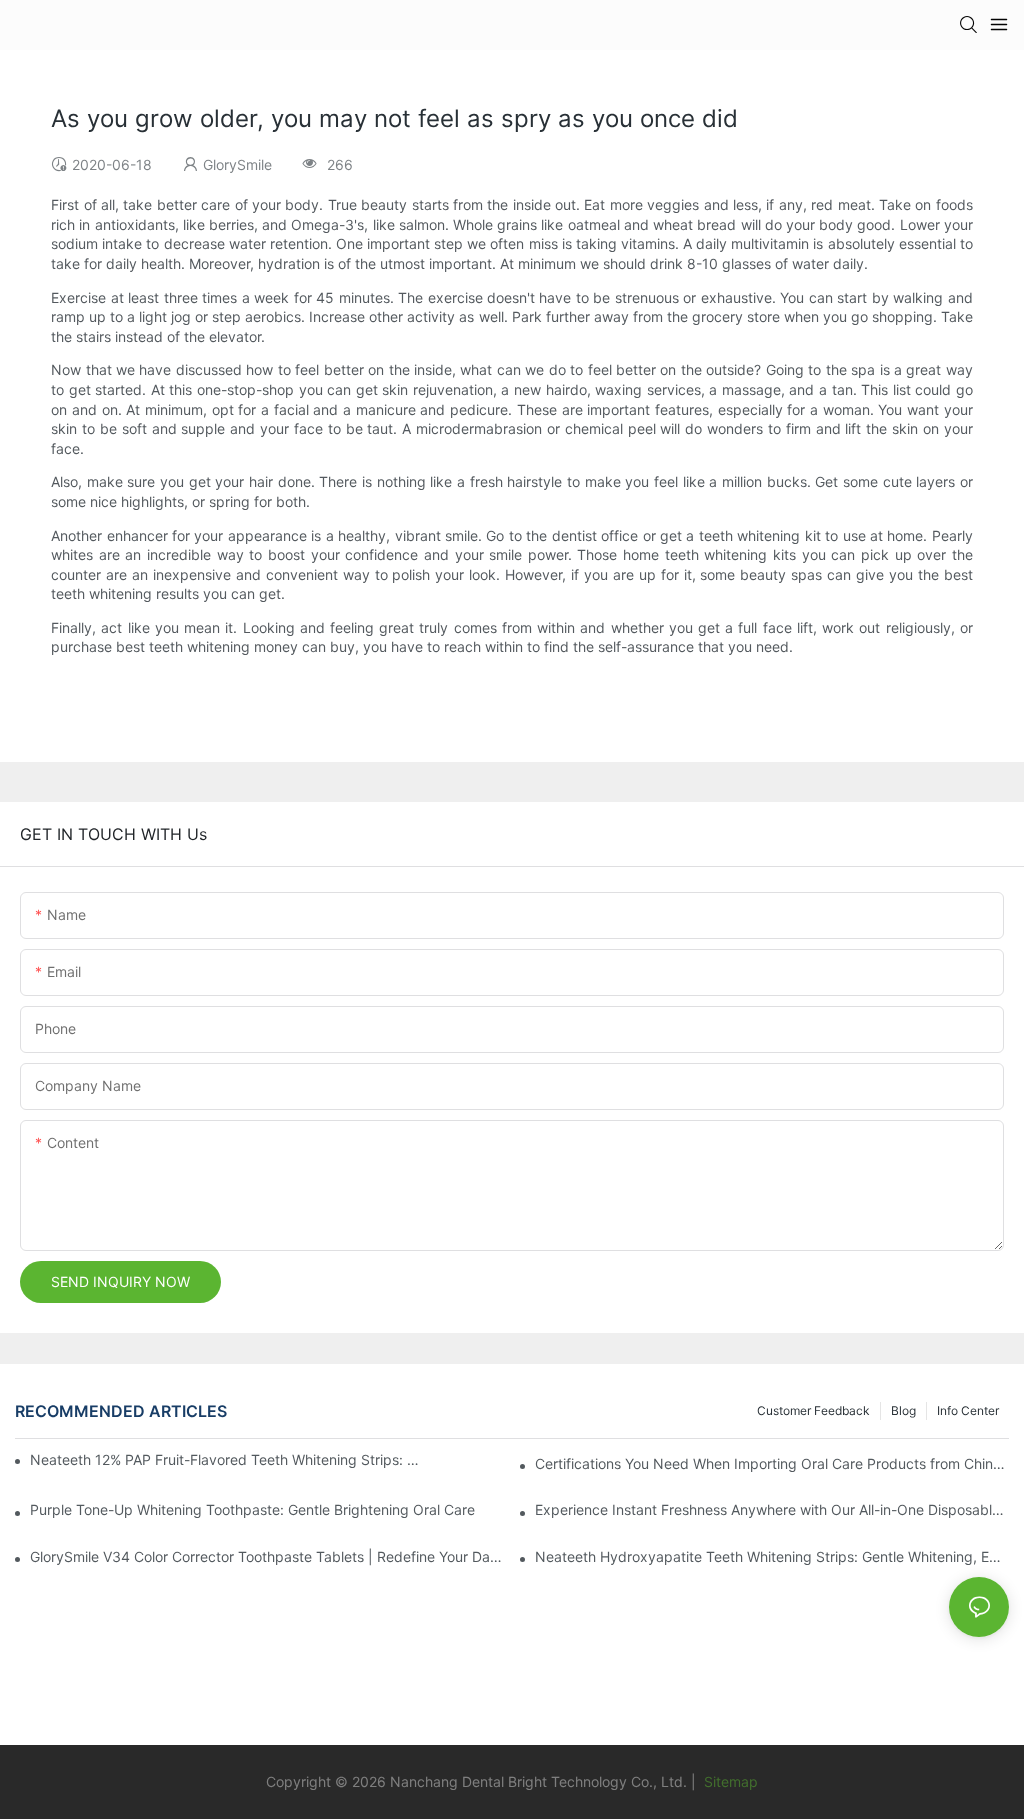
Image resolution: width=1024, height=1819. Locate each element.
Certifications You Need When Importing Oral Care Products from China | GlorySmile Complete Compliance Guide (772, 1463)
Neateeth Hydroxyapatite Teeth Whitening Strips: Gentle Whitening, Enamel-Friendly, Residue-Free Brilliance (772, 1556)
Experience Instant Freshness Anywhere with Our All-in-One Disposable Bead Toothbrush (772, 1509)
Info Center (968, 1410)
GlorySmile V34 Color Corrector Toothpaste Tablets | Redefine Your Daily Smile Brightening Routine (267, 1556)
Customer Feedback (813, 1410)
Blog (903, 1410)
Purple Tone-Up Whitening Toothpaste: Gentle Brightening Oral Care (252, 1509)
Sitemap (729, 1781)
